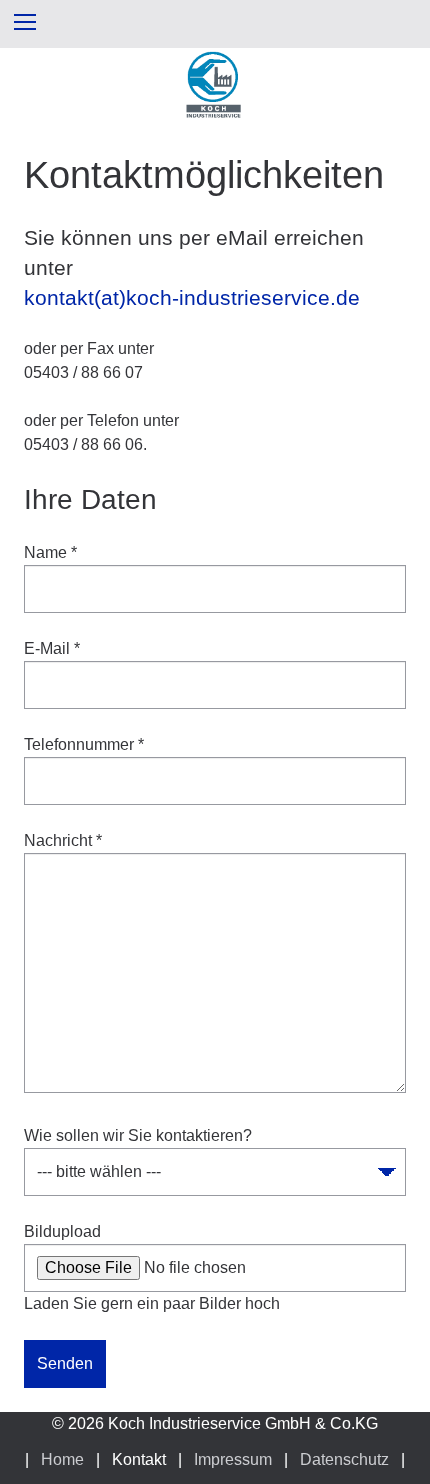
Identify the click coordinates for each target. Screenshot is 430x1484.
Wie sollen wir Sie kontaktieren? (138, 1135)
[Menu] (24, 21)
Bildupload (62, 1231)
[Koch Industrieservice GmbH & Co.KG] (215, 114)
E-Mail (52, 648)
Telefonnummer (84, 744)
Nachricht (63, 840)
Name (50, 552)
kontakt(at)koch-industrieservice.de (192, 298)
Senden (65, 1363)
